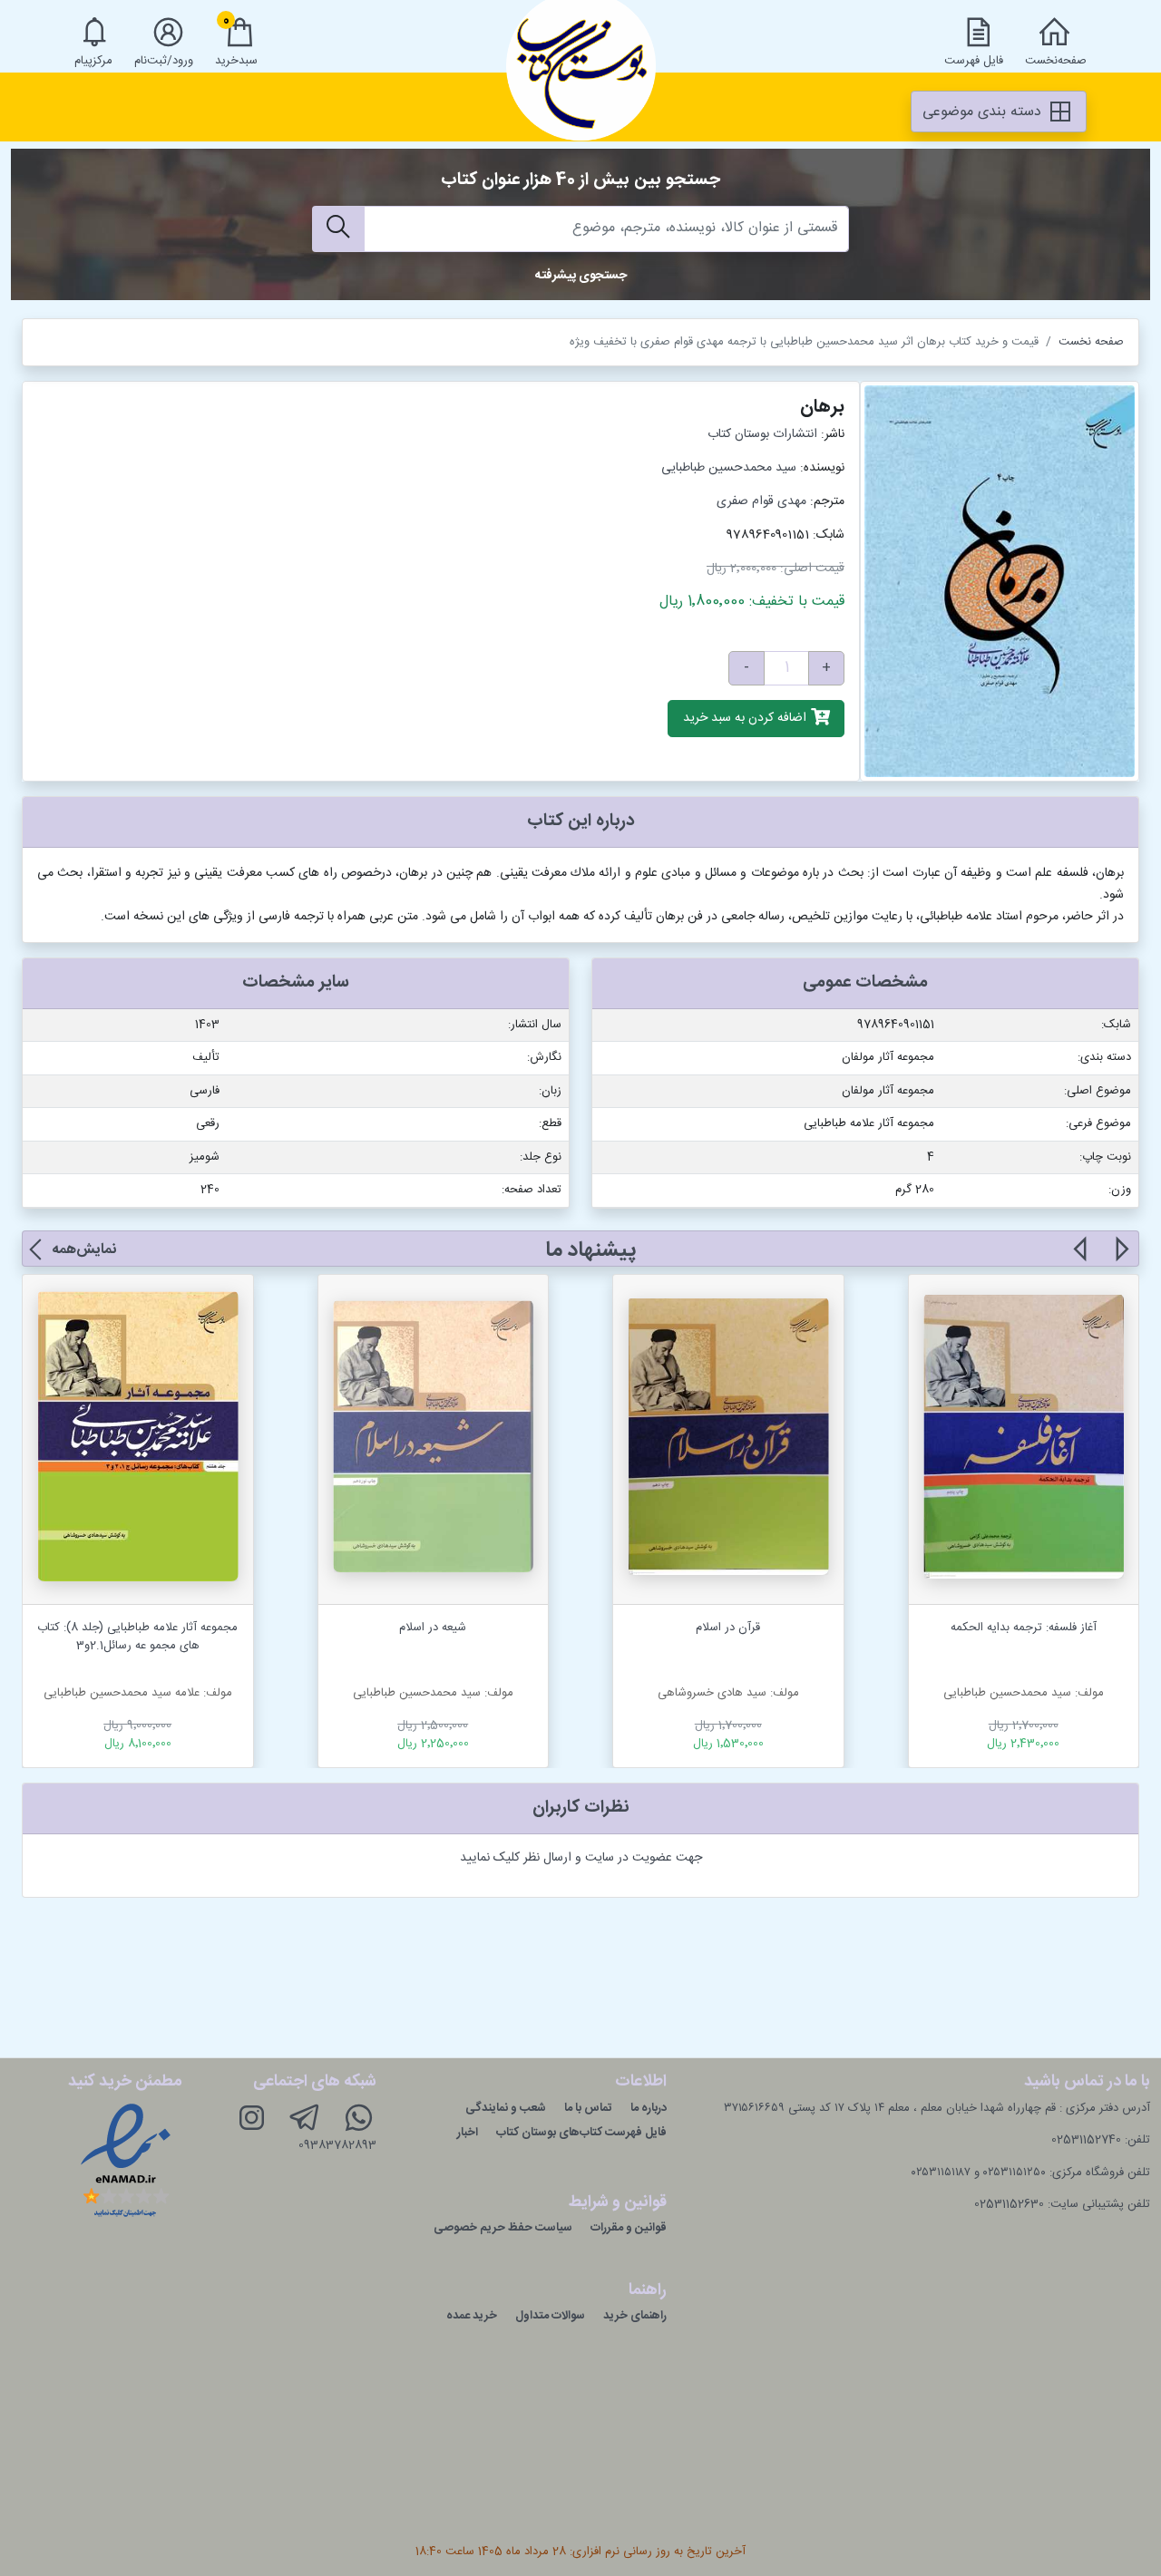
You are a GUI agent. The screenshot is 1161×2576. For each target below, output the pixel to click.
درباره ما (649, 2108)
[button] (1121, 1259)
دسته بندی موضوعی (984, 112)
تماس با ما (588, 2108)
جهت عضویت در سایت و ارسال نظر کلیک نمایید (581, 1858)
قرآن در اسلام (728, 1628)
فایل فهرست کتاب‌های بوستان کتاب (581, 2133)
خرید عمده (472, 2316)
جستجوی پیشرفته (581, 276)
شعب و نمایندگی (506, 2108)
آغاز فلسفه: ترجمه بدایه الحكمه (1024, 1628)
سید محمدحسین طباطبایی (729, 468)
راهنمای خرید (635, 2316)
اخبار (468, 2133)
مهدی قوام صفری (761, 501)
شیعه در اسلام (433, 1628)
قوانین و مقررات (629, 2228)
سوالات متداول (550, 2316)
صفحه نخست (1091, 342)
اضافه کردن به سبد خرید (746, 719)
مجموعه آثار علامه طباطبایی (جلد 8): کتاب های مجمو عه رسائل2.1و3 (137, 1637)
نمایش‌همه (84, 1250)
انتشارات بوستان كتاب (762, 434)
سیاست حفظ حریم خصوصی (503, 2228)
